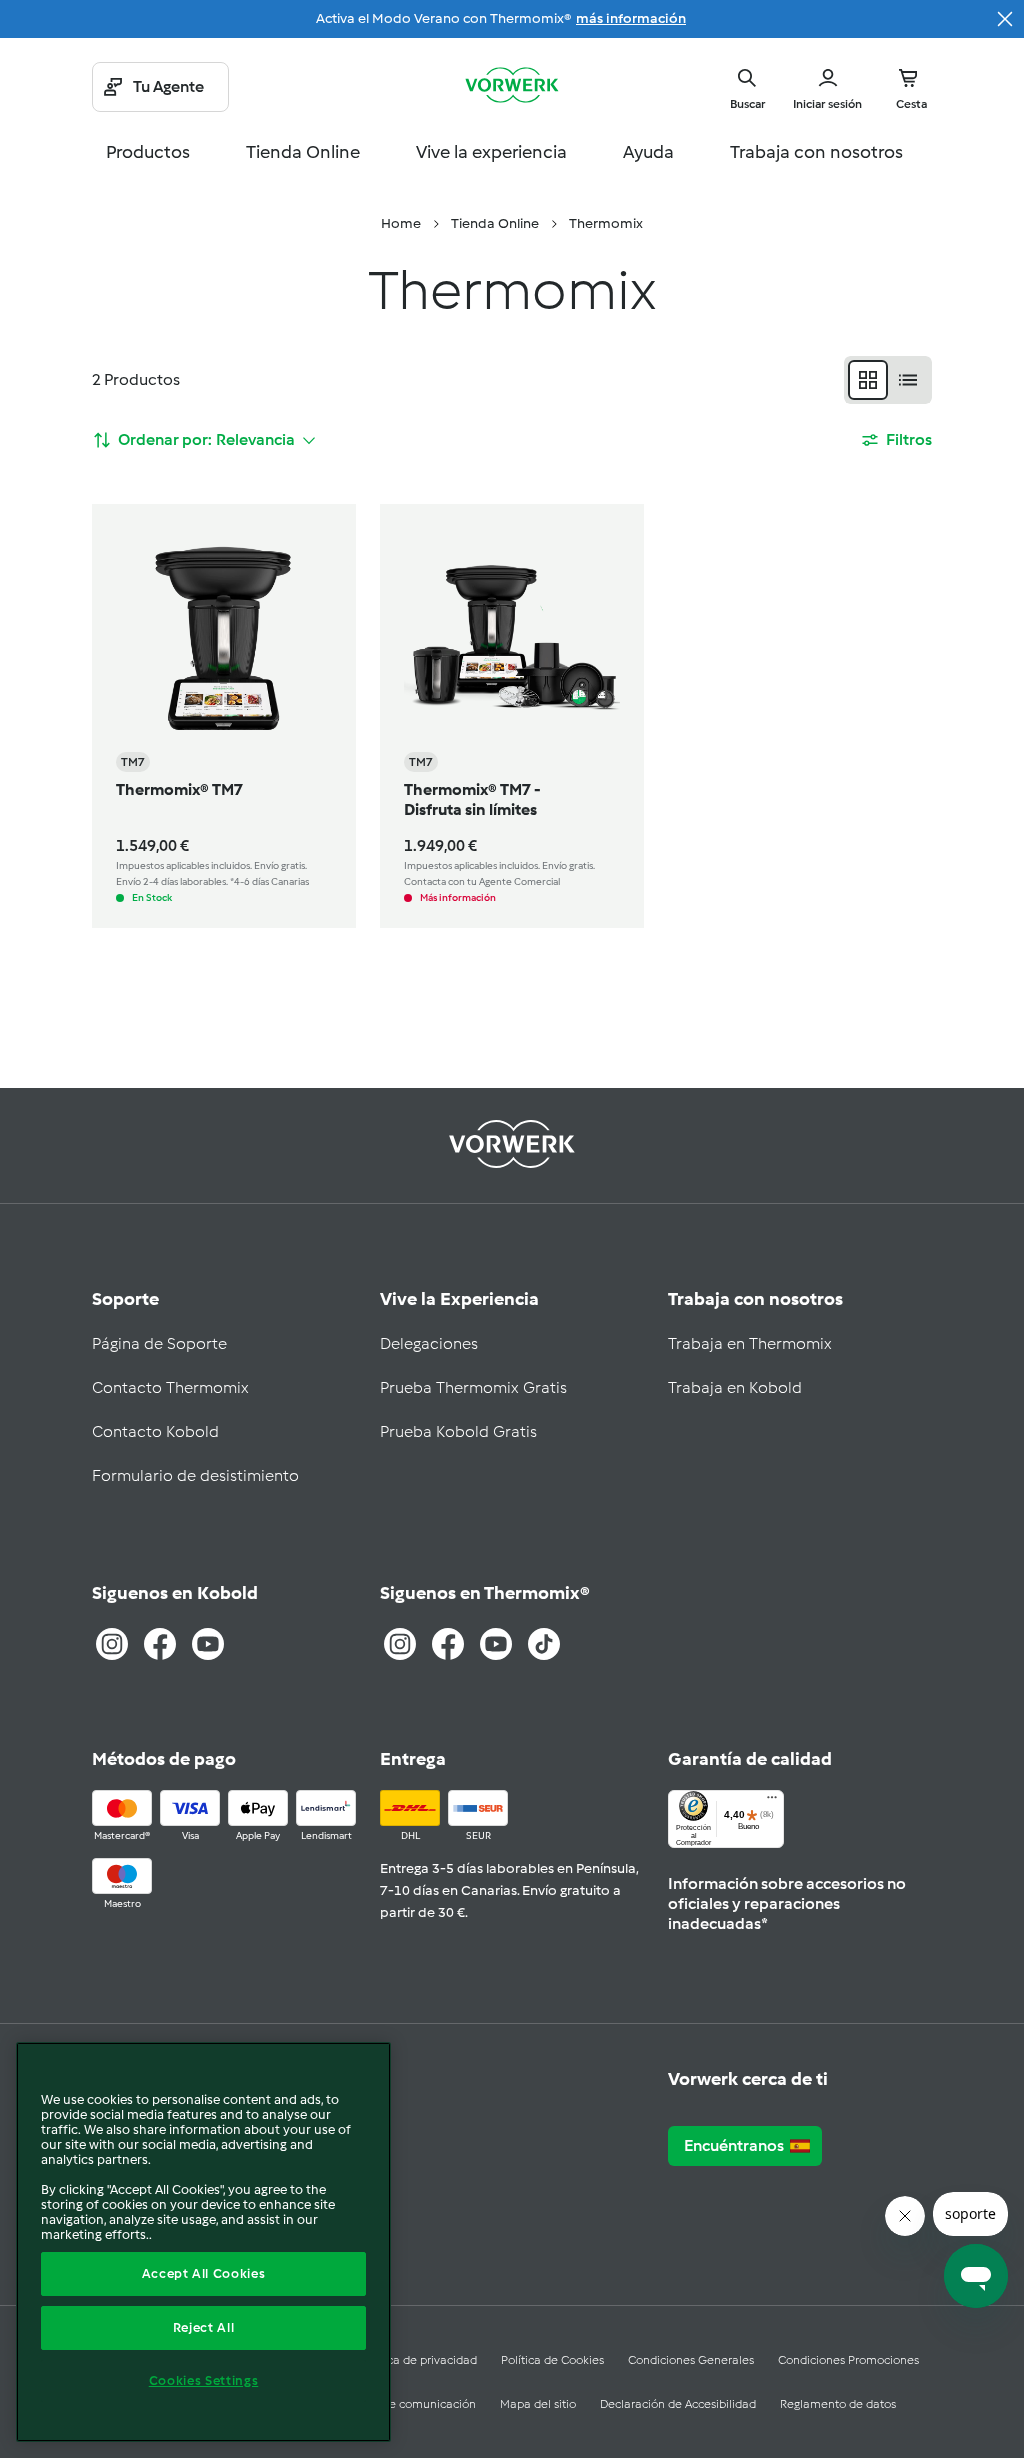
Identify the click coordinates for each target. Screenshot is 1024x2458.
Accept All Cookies (204, 2273)
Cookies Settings (204, 2380)
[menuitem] (401, 224)
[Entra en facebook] (448, 1644)
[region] (203, 2242)
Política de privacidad (418, 2360)
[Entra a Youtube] (208, 1644)
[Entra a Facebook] (160, 1644)
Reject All (204, 2327)
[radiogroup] (888, 380)
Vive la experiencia (491, 152)
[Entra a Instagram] (112, 1644)
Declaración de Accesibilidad (678, 2404)
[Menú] (772, 1802)
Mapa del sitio (538, 2404)
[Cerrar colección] (1005, 19)
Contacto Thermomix (170, 1387)
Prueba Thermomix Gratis (473, 1387)
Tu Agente (168, 86)
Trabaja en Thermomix (750, 1343)
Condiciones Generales (691, 2360)
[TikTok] (544, 1644)
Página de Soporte (159, 1343)
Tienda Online (303, 152)
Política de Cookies (552, 2360)
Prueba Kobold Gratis (458, 1431)
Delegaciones (429, 1343)
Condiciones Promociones (848, 2360)
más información (631, 18)
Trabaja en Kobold (735, 1387)
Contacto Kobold (155, 1431)
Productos (148, 152)
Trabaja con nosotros (816, 152)
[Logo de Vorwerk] (512, 87)
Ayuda (648, 152)
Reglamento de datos (838, 2404)
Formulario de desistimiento (195, 1475)
